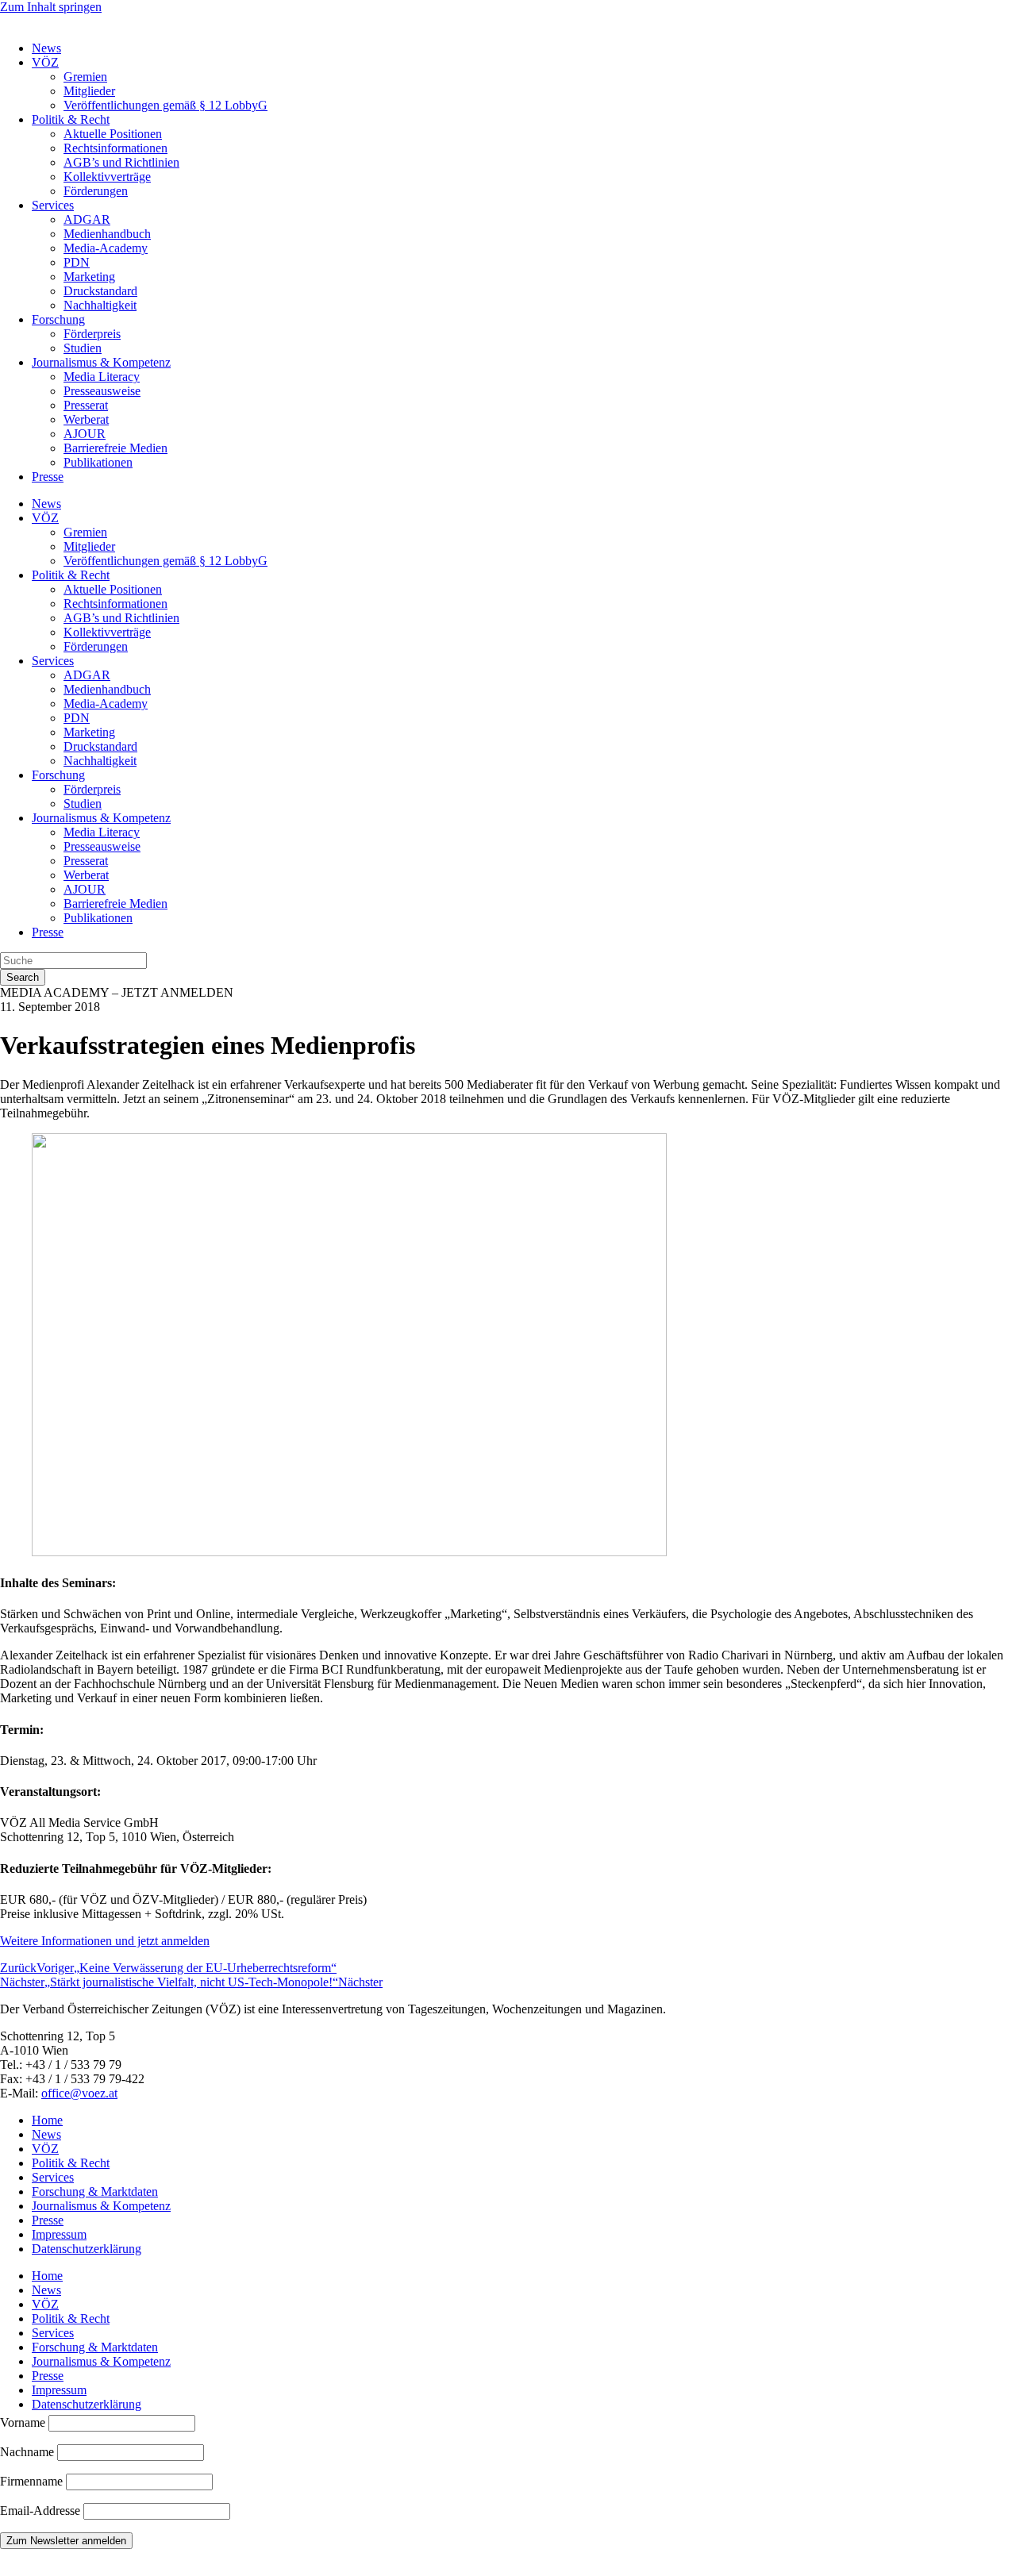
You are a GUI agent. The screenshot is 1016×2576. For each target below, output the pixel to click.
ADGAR (87, 219)
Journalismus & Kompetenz (101, 362)
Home (47, 2120)
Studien (83, 348)
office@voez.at (79, 2093)
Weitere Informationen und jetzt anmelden (105, 1941)
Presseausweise (102, 391)
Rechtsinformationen (115, 148)
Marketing (89, 277)
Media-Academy (106, 248)
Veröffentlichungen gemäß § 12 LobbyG (165, 105)
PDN (77, 262)
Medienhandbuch (107, 234)
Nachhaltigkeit (100, 305)
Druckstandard (100, 291)
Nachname (27, 2452)
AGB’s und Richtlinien (121, 162)
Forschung (58, 319)
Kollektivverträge (107, 177)
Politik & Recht (71, 119)
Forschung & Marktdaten (95, 2192)
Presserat (86, 405)
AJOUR (85, 434)
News (46, 48)
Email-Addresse (42, 2511)
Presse (48, 477)
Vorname (23, 2422)
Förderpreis (92, 334)
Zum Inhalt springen (51, 7)
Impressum (59, 2234)
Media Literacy (102, 377)
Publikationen (98, 462)
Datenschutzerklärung (87, 2249)
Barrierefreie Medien (115, 448)
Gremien (85, 77)
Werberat (86, 419)
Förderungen (96, 191)
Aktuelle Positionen (113, 134)
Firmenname (31, 2481)
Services (53, 205)
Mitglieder (89, 91)
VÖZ (45, 62)
